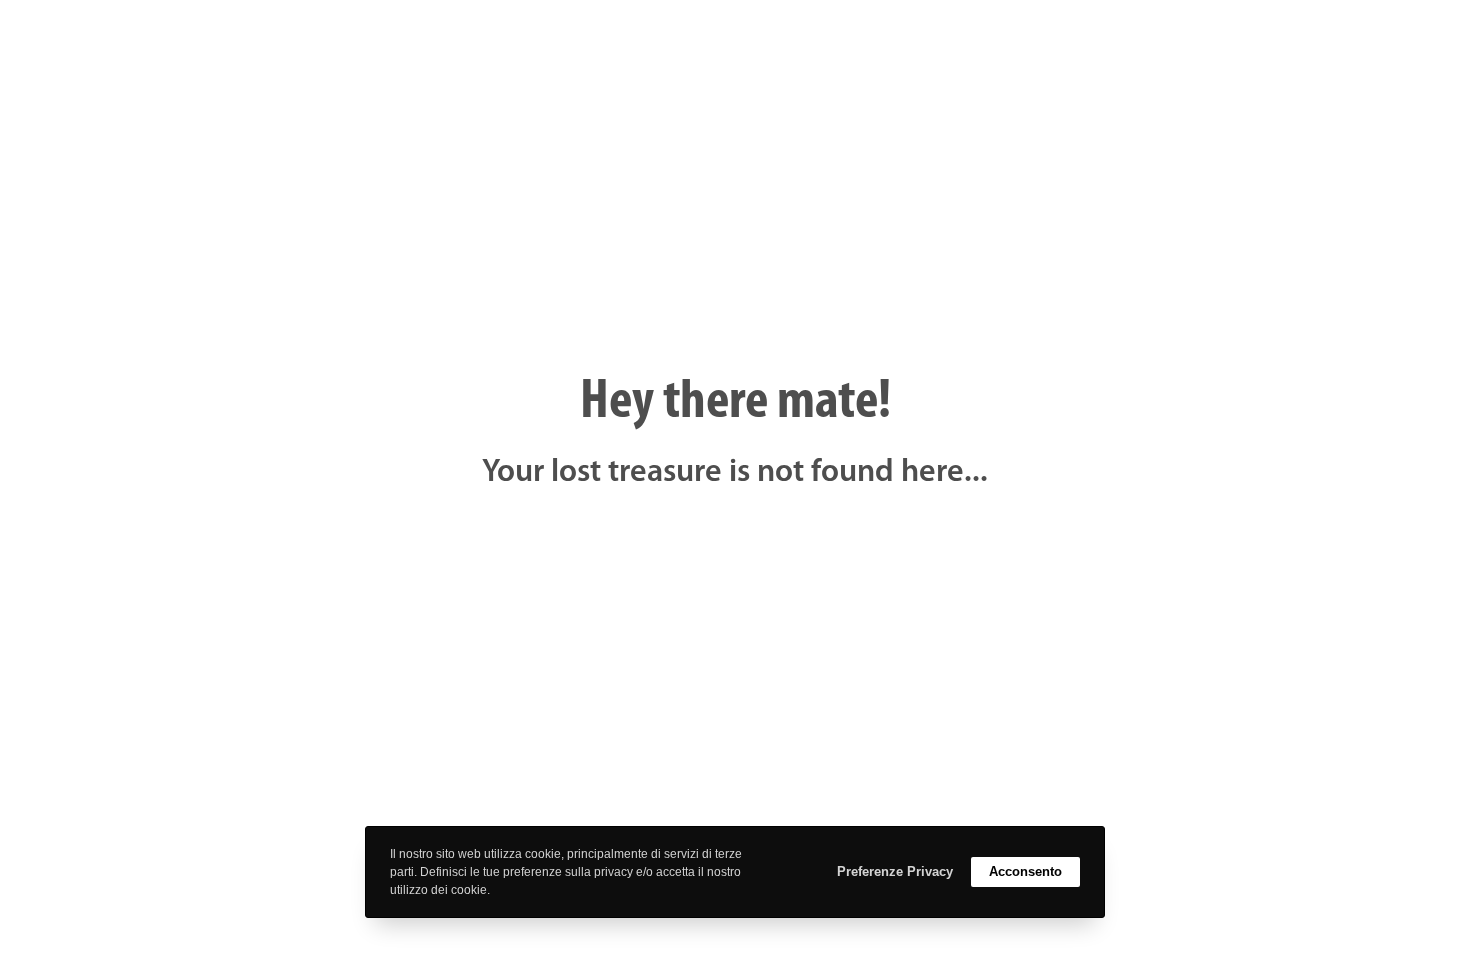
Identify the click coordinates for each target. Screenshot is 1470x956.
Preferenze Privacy (895, 871)
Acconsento (1025, 871)
